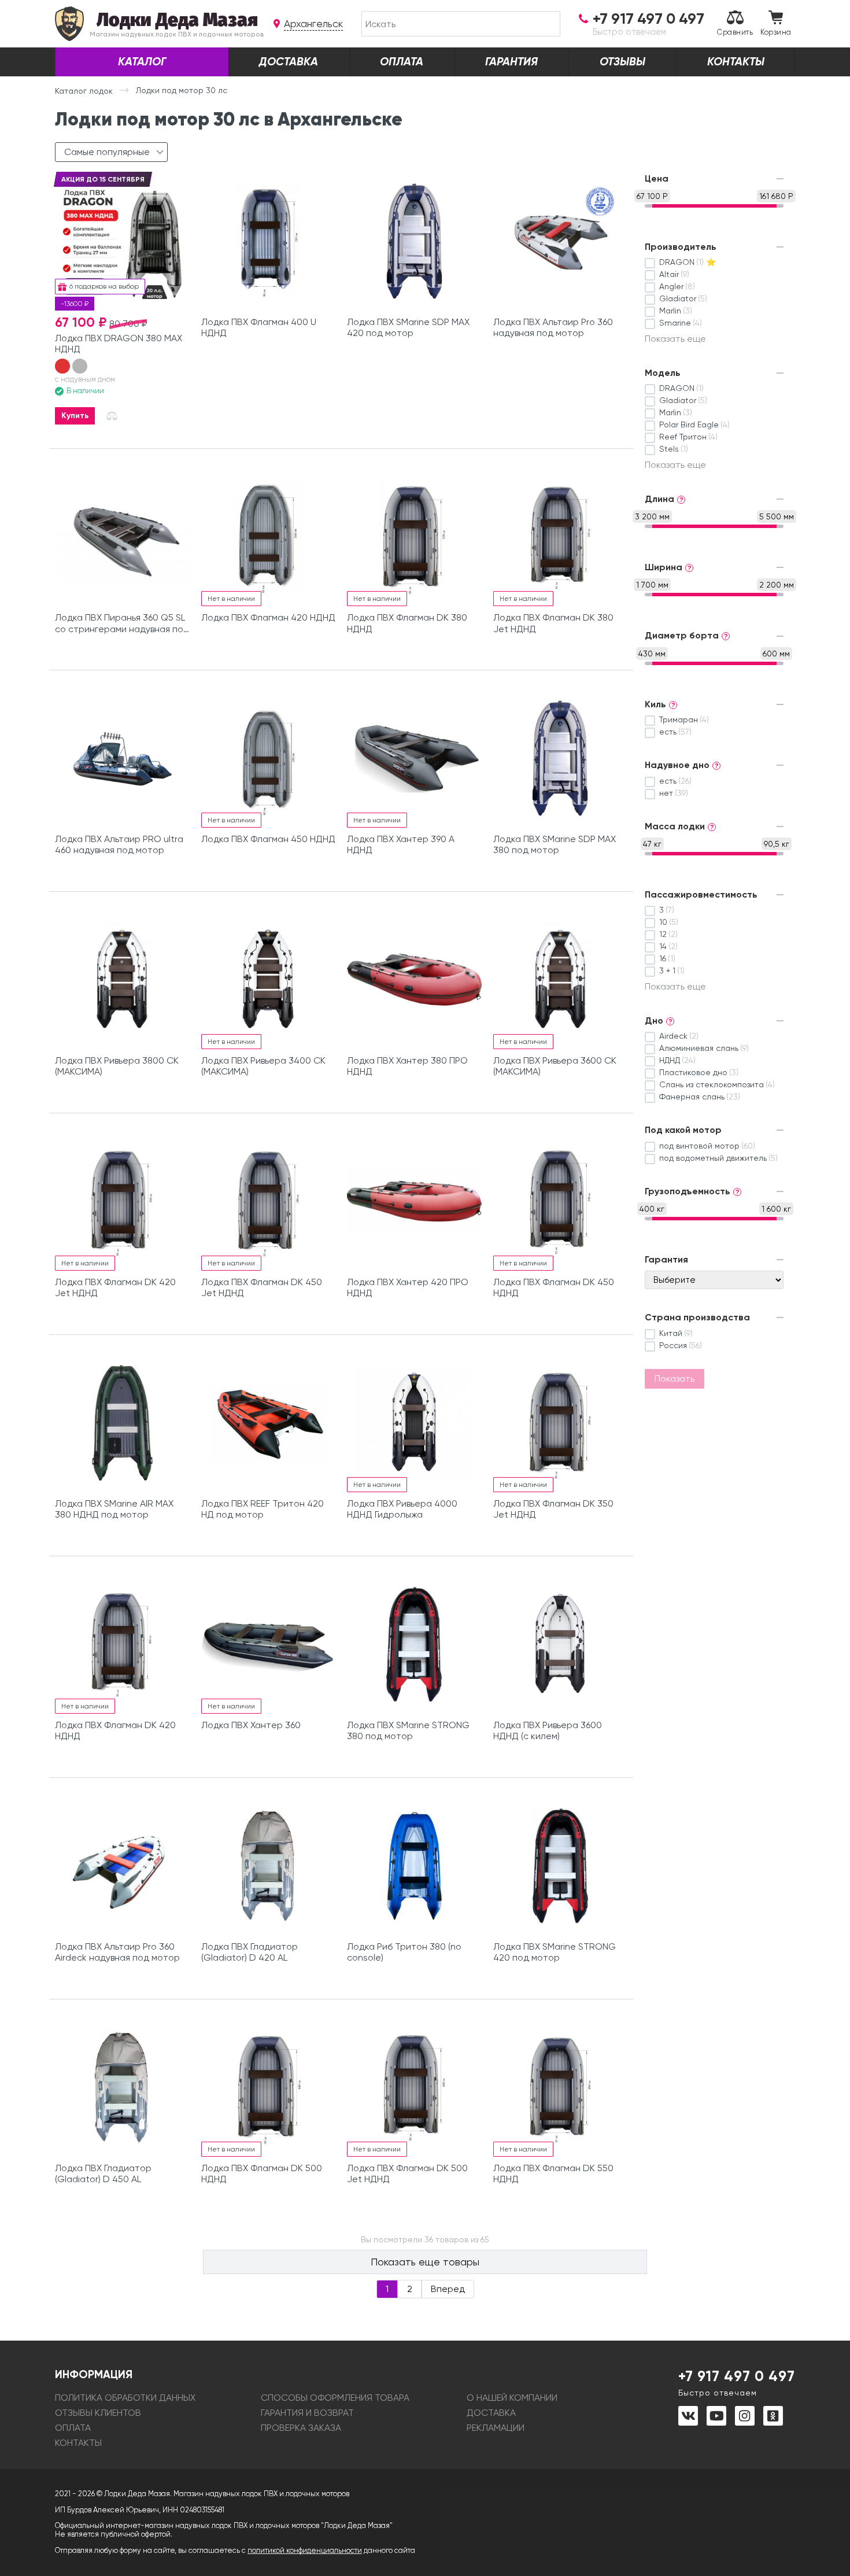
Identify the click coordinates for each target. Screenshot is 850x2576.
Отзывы (622, 62)
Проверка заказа (301, 2428)
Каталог (142, 62)
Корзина (776, 32)
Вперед (448, 2289)
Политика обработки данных (125, 2398)
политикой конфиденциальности (305, 2550)
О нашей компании (512, 2398)
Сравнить (735, 32)
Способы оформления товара (335, 2398)
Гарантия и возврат (307, 2413)
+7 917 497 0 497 (737, 2382)
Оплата (402, 62)
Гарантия (511, 62)
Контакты (736, 62)
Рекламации (496, 2428)
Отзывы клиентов (98, 2413)
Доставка (289, 62)
